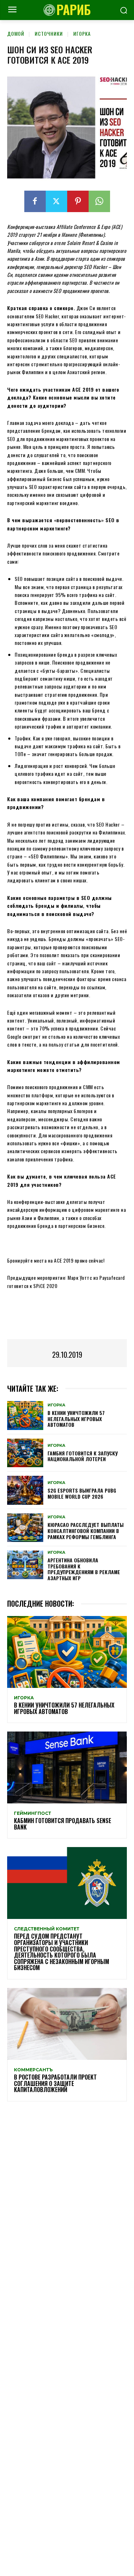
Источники (49, 33)
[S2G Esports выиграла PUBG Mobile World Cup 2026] (25, 1490)
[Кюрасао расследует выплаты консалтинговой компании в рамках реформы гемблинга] (25, 1528)
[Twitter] (56, 201)
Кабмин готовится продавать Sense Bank (63, 1824)
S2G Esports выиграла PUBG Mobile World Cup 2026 (82, 1493)
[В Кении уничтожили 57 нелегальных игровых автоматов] (25, 1415)
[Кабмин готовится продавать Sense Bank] (67, 1767)
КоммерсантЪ (33, 2070)
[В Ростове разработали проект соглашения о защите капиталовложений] (67, 2024)
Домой (16, 33)
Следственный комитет (47, 1929)
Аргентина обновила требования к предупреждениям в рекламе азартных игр (84, 1569)
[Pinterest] (78, 201)
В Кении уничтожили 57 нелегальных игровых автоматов (76, 1419)
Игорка (82, 33)
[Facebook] (35, 201)
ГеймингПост (33, 1813)
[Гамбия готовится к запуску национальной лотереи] (25, 1453)
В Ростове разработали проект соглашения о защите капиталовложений (55, 2083)
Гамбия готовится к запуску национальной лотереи (83, 1456)
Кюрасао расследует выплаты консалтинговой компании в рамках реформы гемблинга (86, 1531)
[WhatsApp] (99, 201)
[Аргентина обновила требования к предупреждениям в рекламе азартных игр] (25, 1565)
